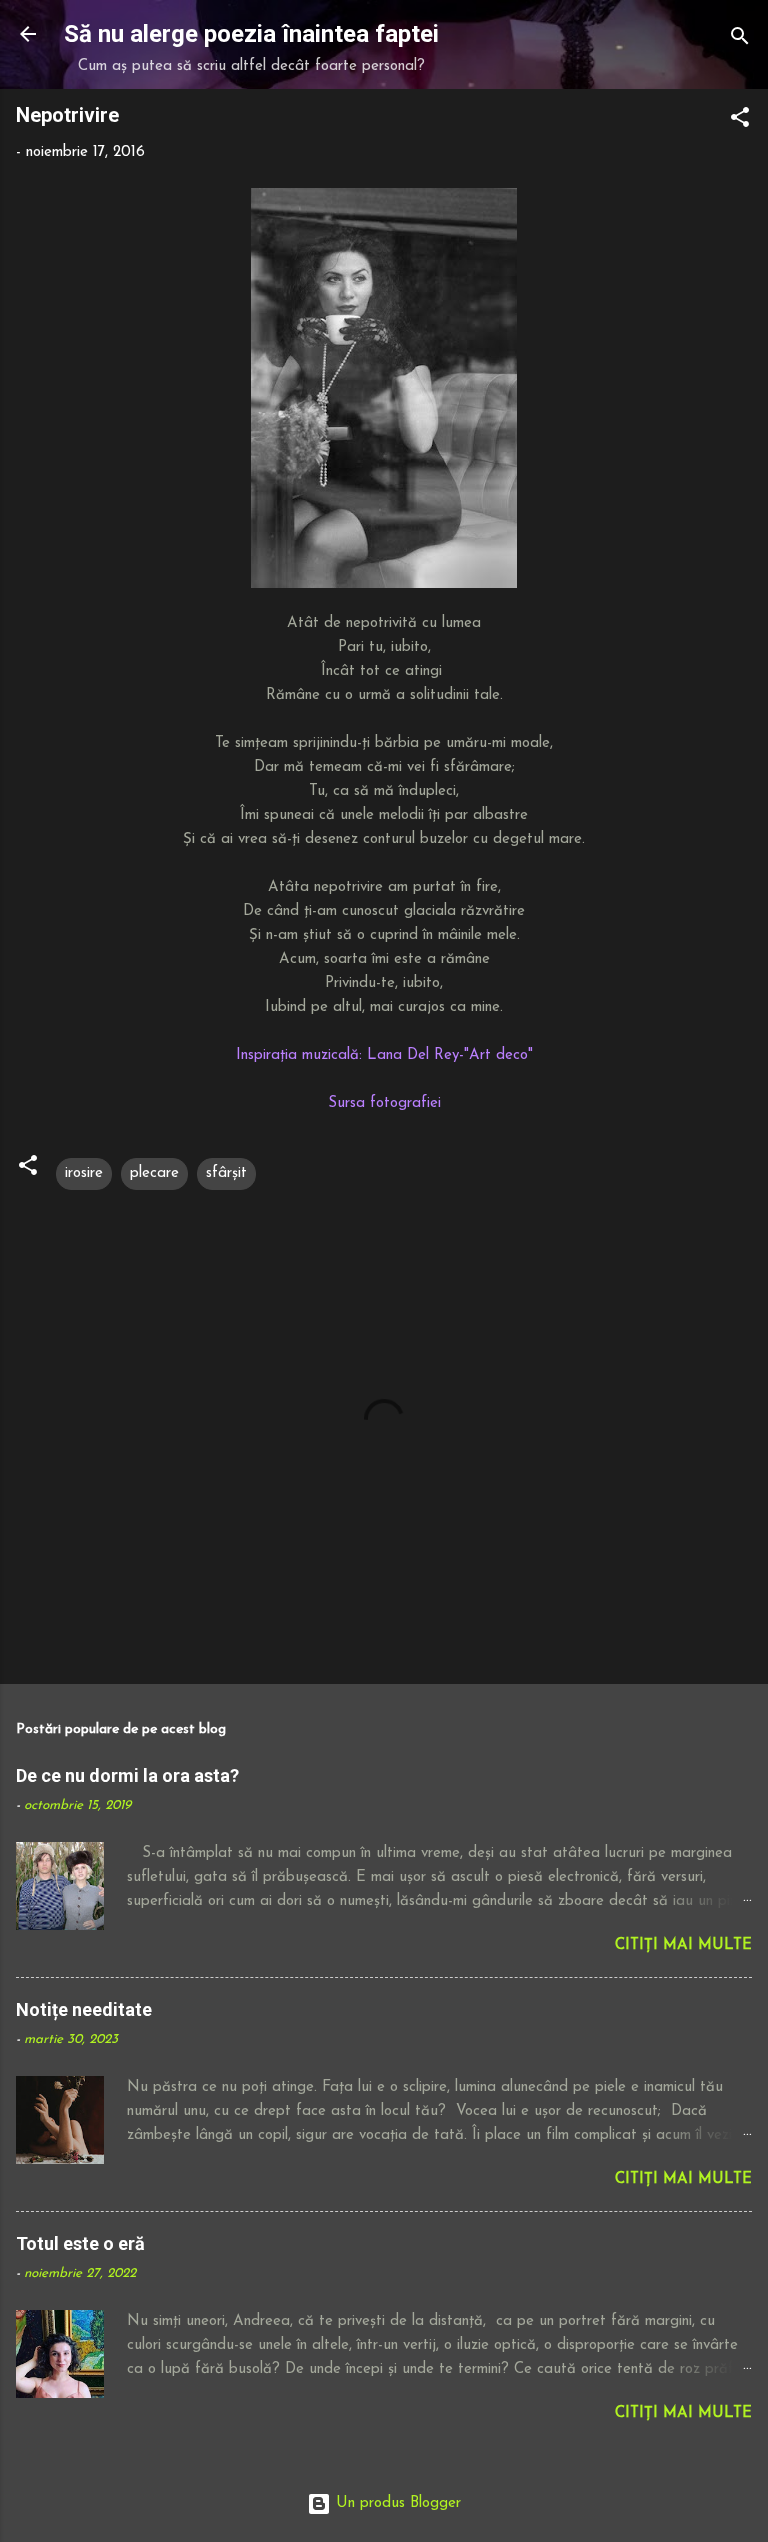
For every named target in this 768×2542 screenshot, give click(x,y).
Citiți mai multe (683, 1945)
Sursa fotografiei (384, 1103)
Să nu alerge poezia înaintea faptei (251, 34)
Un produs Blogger (396, 2503)
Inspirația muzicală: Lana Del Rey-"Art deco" (384, 1055)
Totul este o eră (80, 2243)
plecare (154, 1173)
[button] (740, 121)
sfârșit (226, 1173)
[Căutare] (740, 40)
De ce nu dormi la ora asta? (127, 1775)
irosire (84, 1173)
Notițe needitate (84, 2009)
